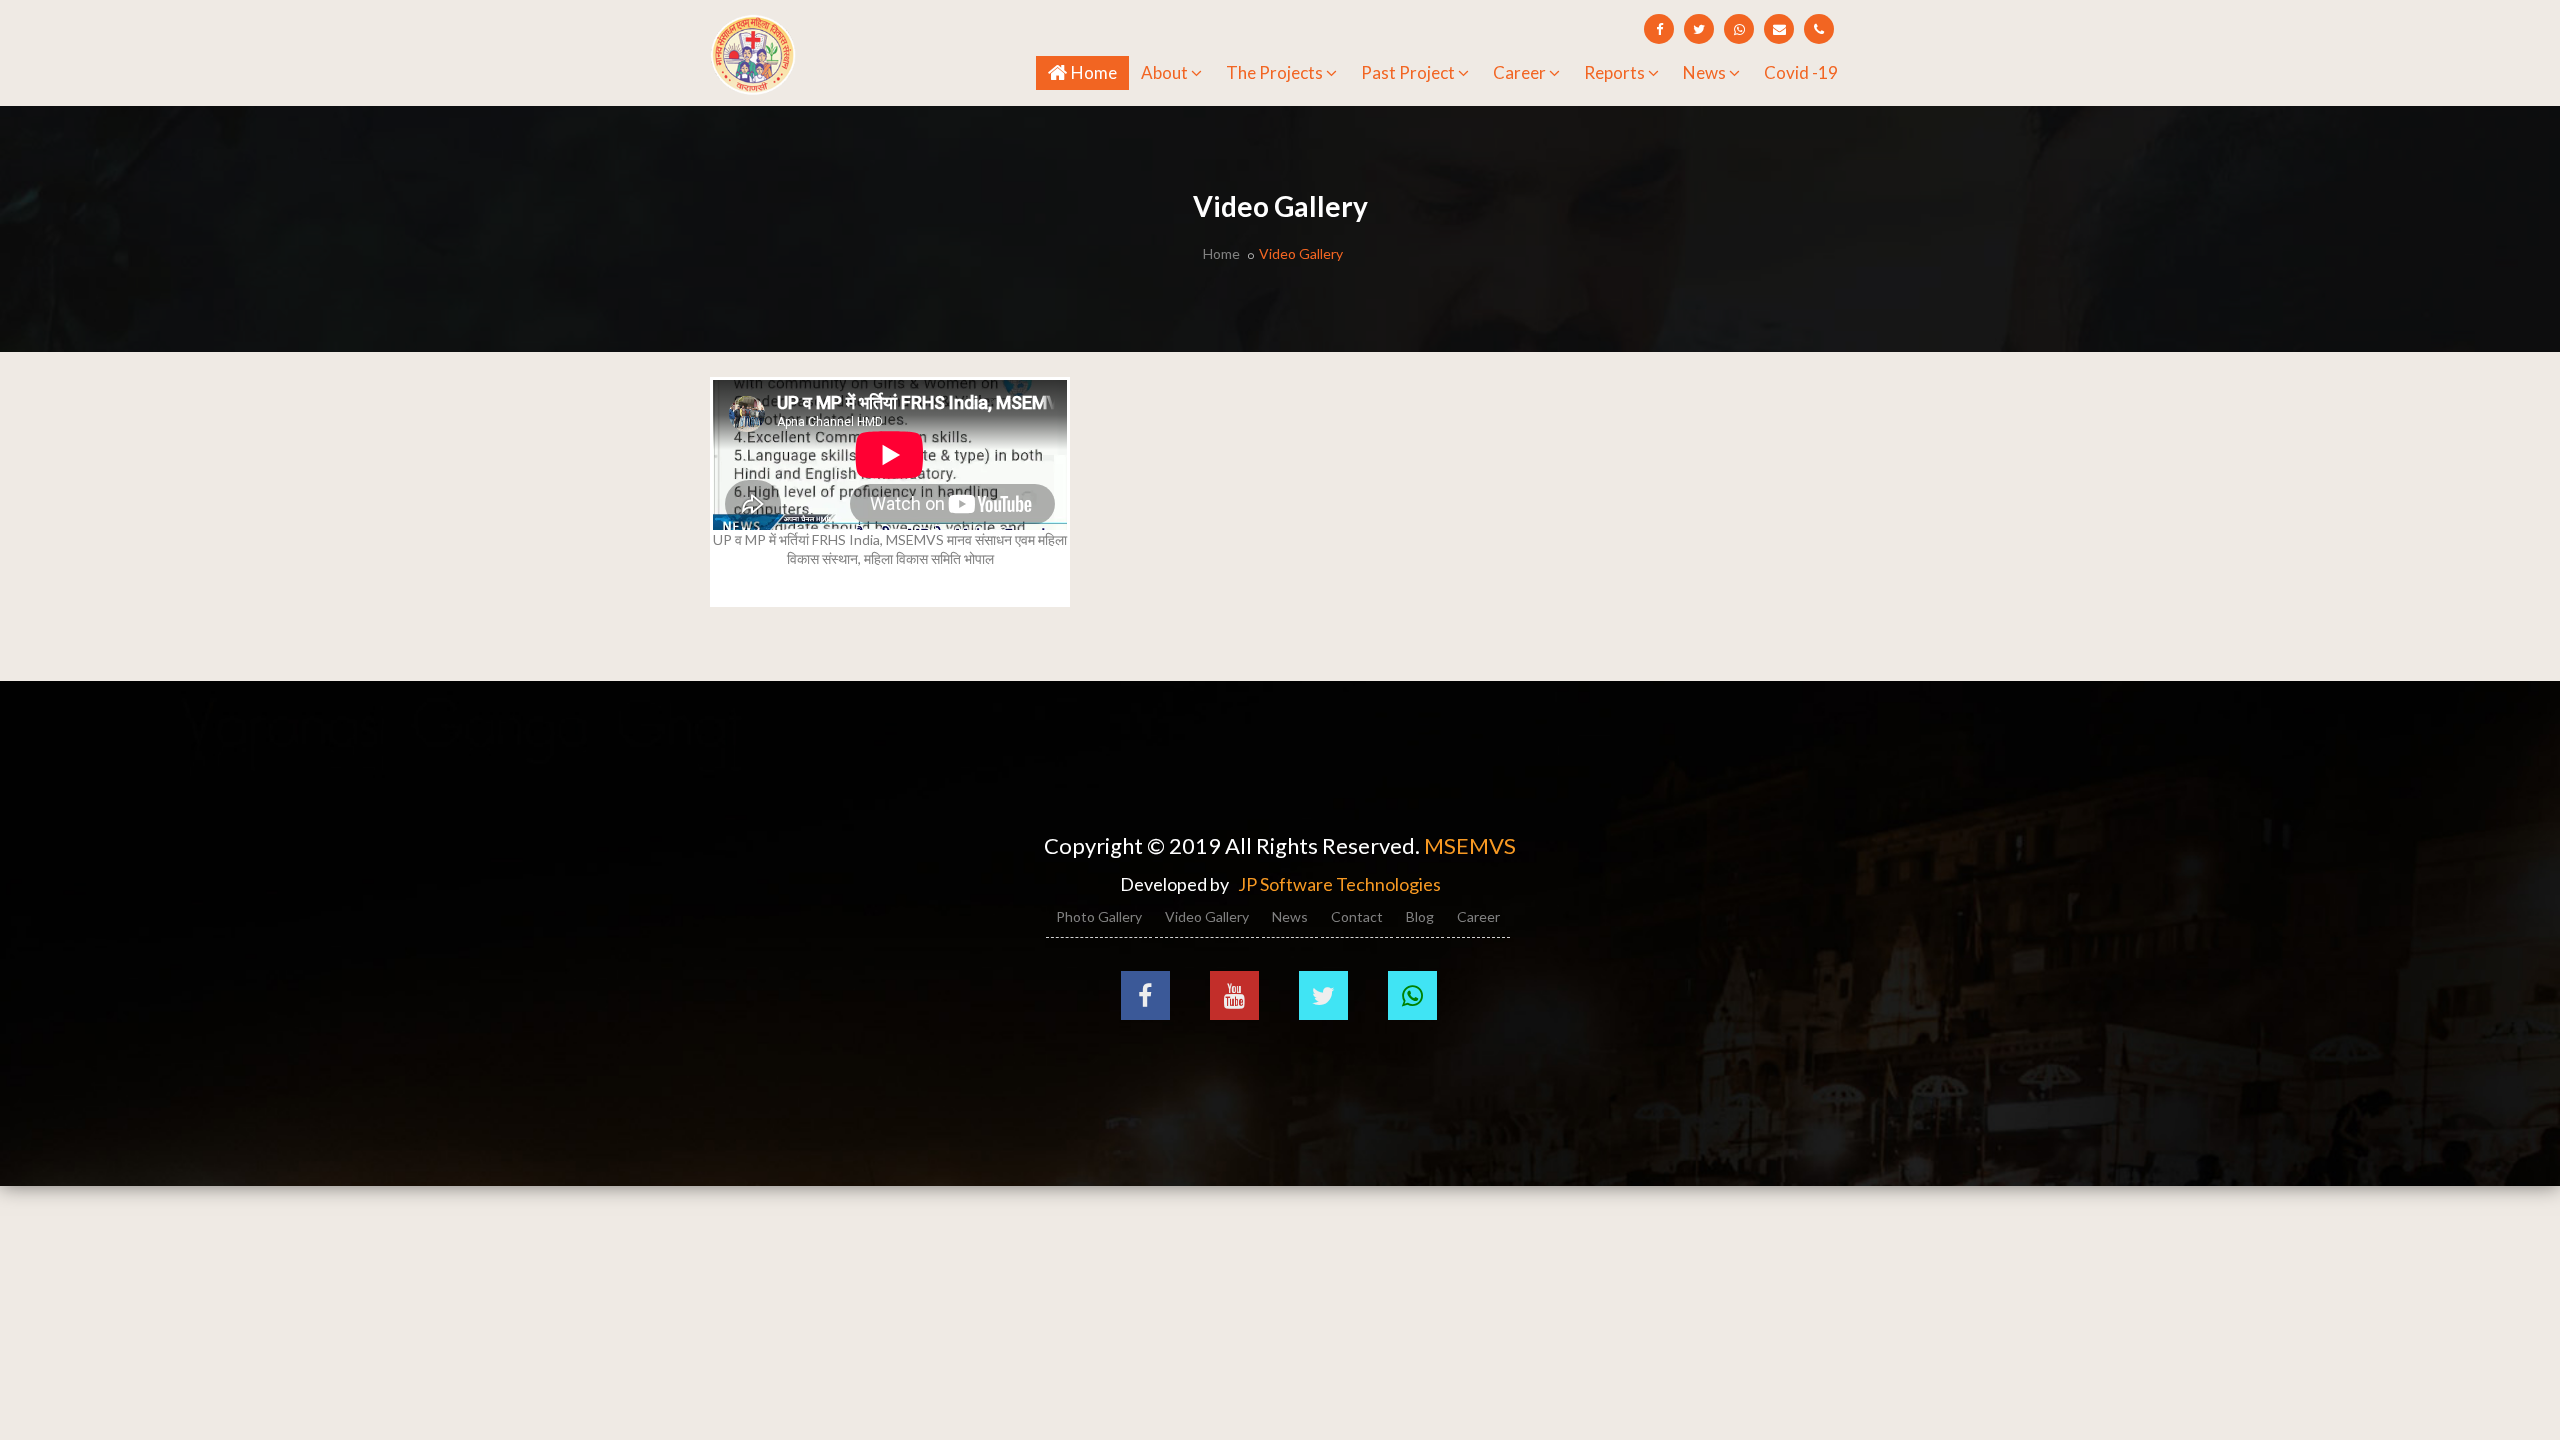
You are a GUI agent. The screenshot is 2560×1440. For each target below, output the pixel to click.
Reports (1614, 72)
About (1164, 72)
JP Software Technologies (1339, 884)
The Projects (1274, 72)
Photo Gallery (1099, 916)
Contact (1357, 916)
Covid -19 (1801, 72)
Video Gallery (1207, 916)
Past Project (1408, 72)
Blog (1420, 916)
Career (1519, 72)
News (1704, 72)
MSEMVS (1470, 845)
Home (1097, 72)
